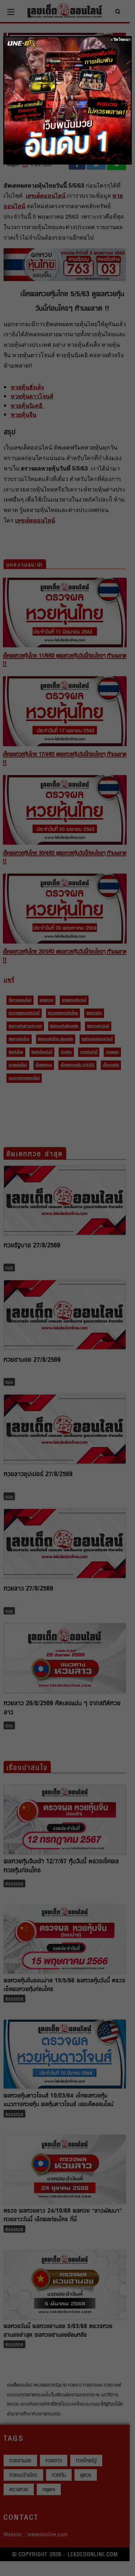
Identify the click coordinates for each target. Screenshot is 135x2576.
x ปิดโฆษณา (121, 40)
